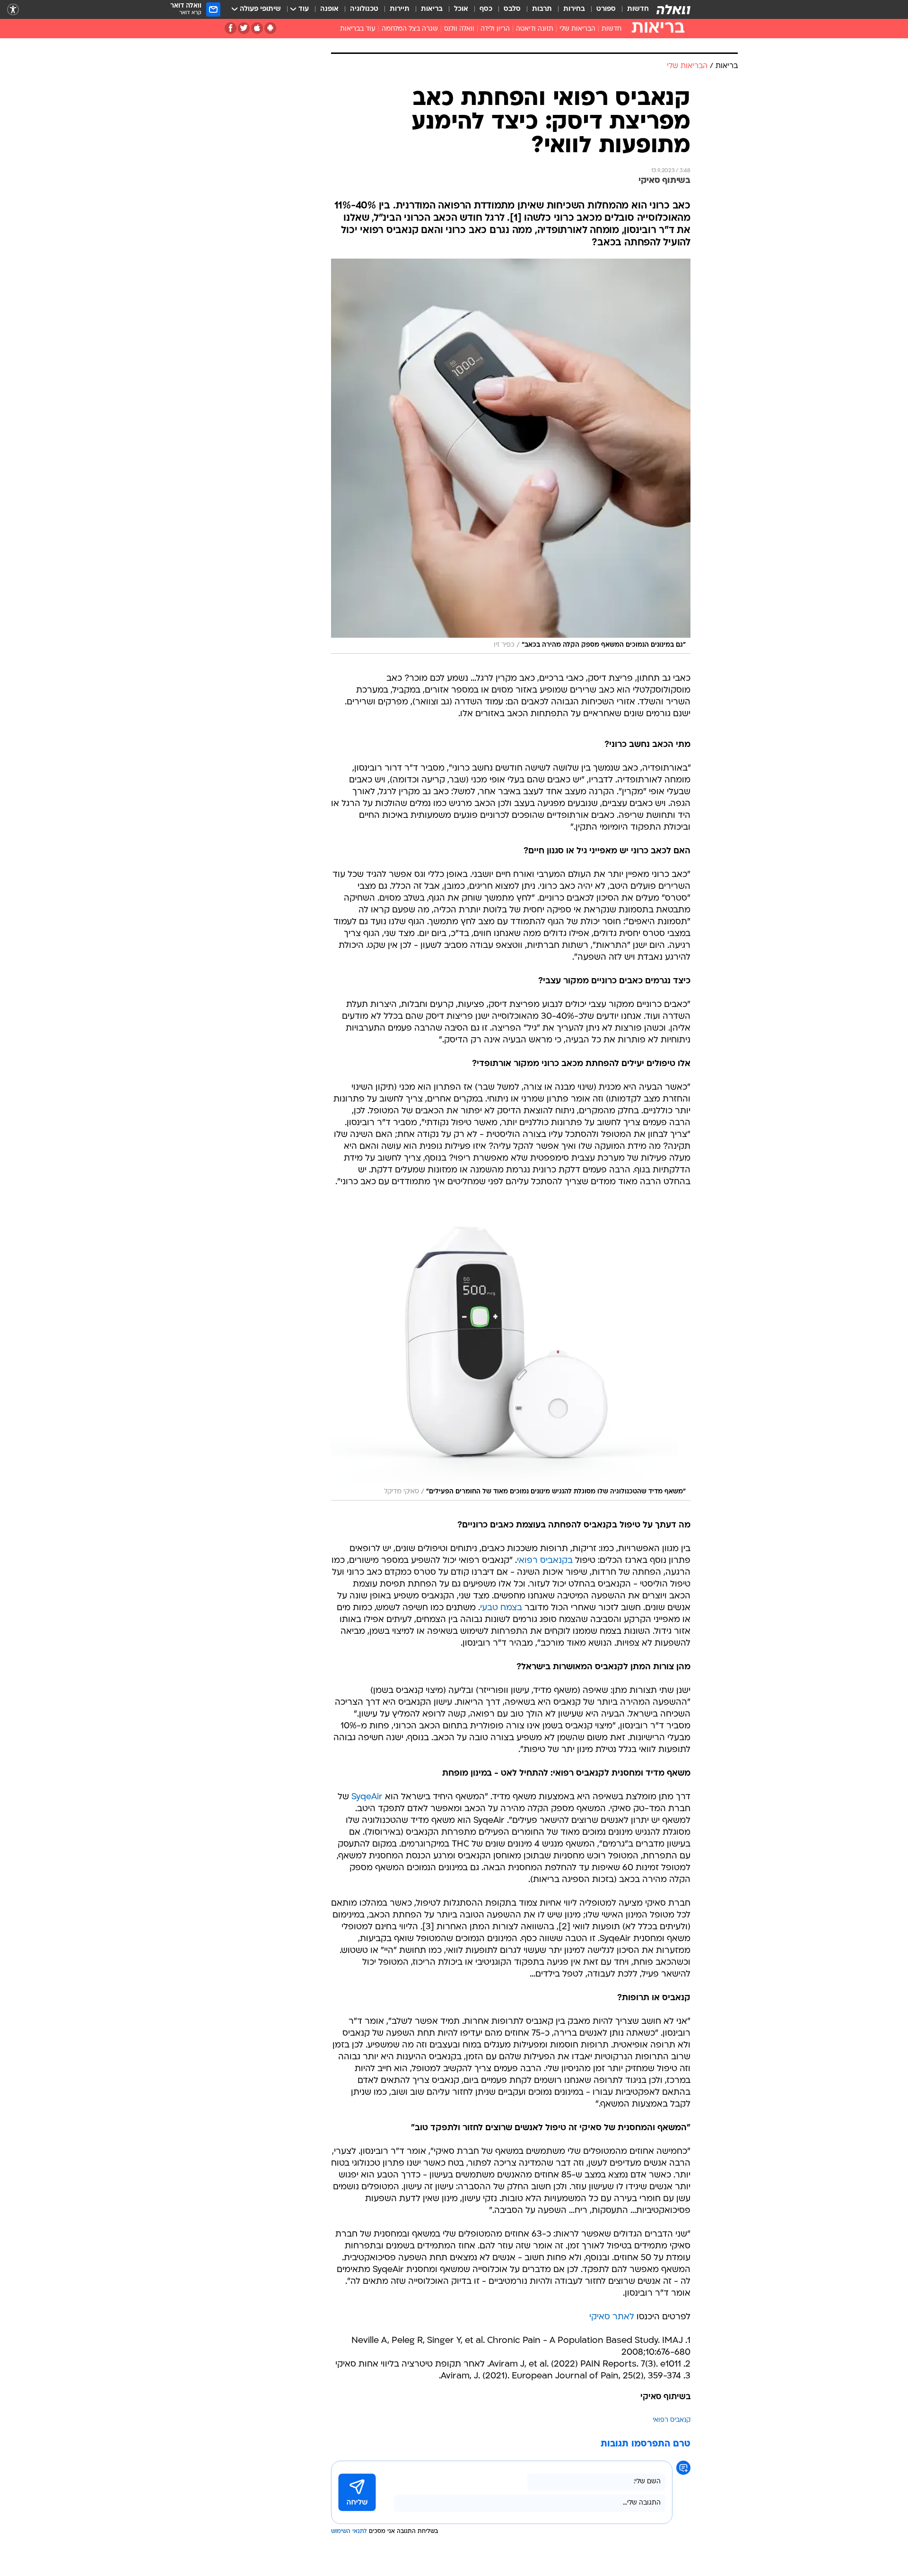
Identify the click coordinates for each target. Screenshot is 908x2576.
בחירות (574, 9)
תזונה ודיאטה (535, 29)
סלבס (512, 9)
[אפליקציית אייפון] (257, 28)
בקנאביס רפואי (545, 1561)
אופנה (329, 9)
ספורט (606, 9)
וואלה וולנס (459, 29)
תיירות (400, 9)
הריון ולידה (495, 29)
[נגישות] (13, 10)
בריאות (432, 9)
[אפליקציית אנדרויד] (270, 28)
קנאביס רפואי (672, 2420)
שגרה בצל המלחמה (410, 29)
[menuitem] (632, 9)
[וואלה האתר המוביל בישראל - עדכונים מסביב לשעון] (673, 9)
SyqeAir (367, 1797)
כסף (486, 9)
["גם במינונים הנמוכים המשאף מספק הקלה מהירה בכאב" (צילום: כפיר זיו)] (511, 456)
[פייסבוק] (231, 28)
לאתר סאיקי (612, 2317)
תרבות (542, 9)
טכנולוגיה (364, 9)
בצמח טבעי (501, 1608)
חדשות (638, 9)
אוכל (461, 9)
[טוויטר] (244, 28)
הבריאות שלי (577, 29)
